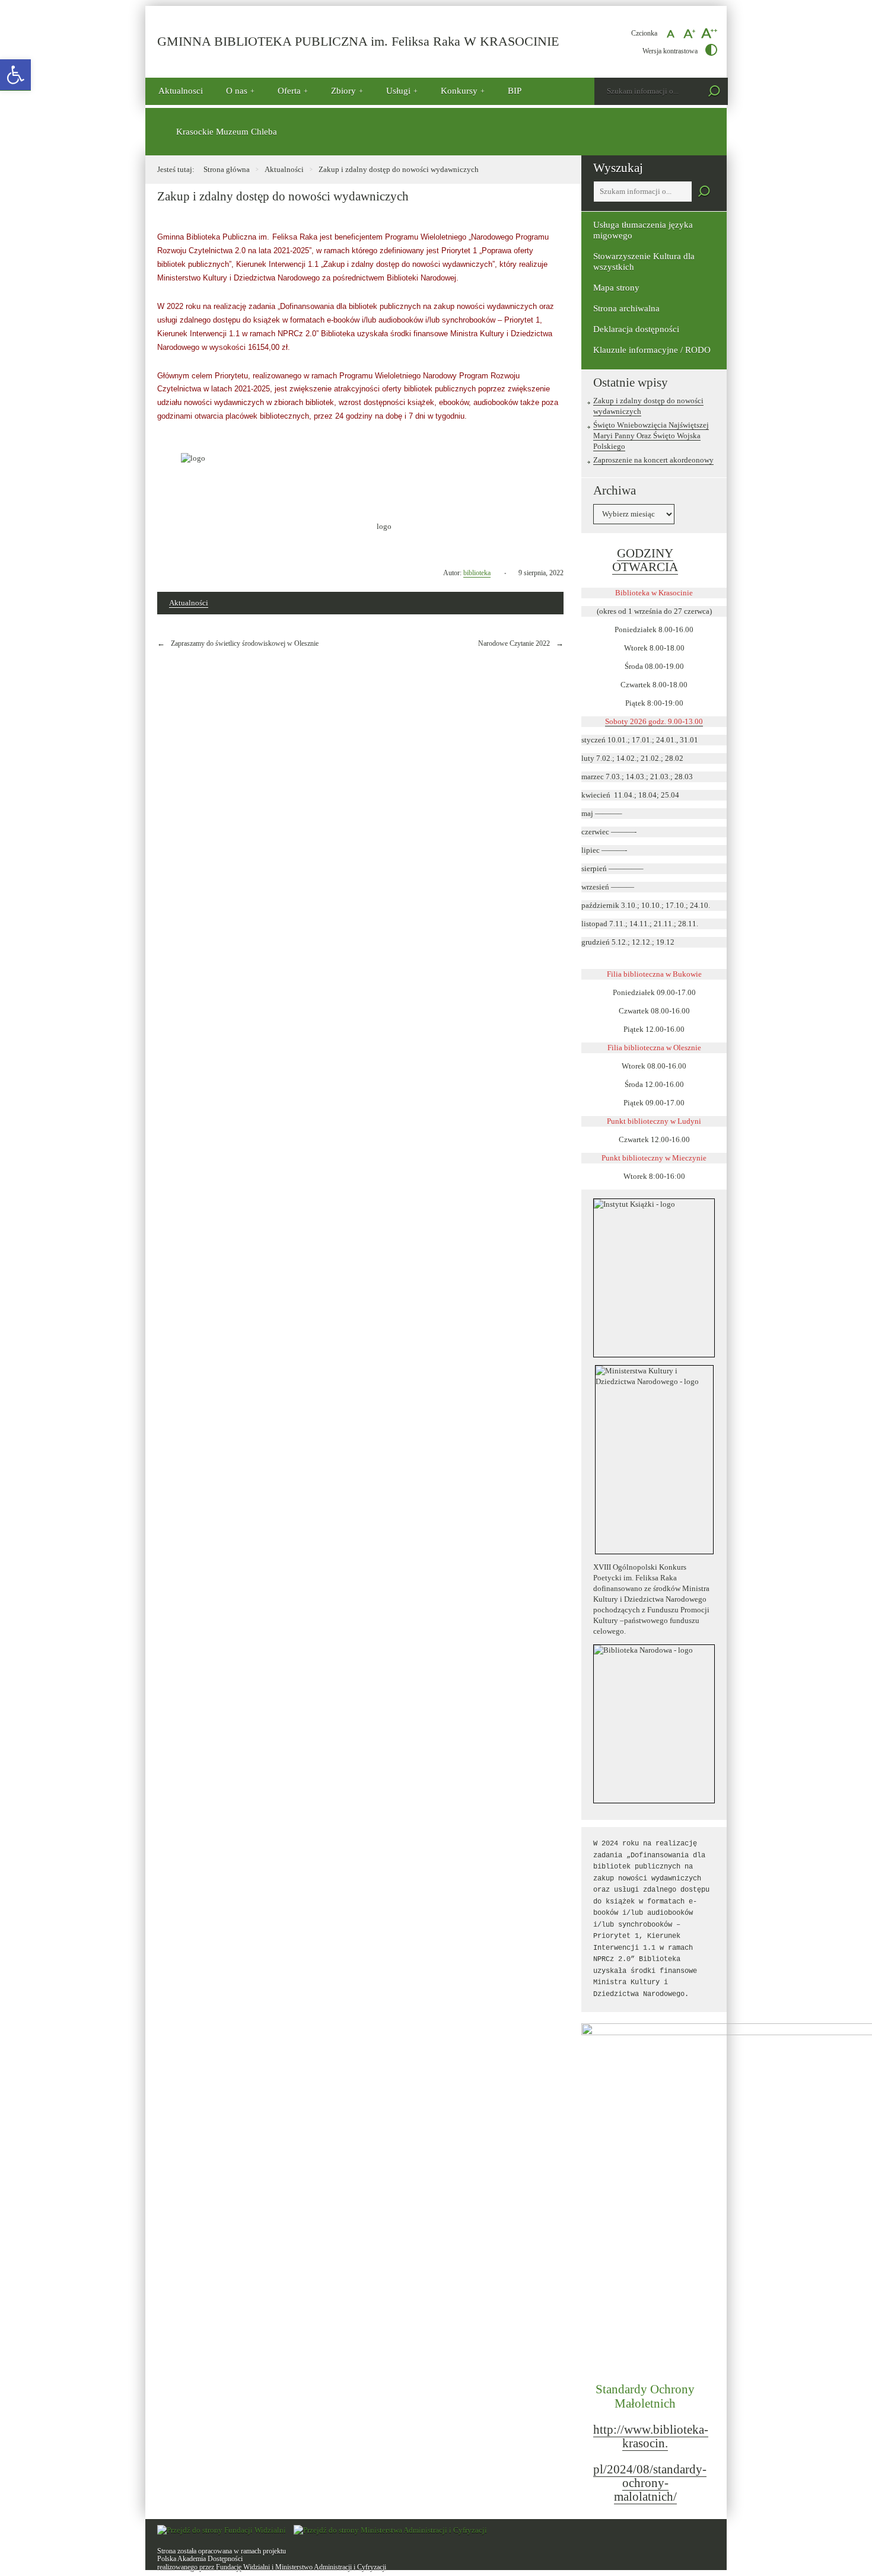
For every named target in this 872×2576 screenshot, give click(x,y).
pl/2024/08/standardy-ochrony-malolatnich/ (650, 2483)
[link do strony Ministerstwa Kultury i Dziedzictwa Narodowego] (654, 1460)
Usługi (398, 91)
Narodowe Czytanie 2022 (514, 643)
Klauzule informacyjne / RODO (652, 350)
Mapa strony (616, 288)
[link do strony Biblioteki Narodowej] (654, 1724)
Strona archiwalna (626, 308)
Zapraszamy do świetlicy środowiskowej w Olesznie (245, 643)
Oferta (289, 91)
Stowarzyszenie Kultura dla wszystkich (644, 262)
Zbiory (343, 91)
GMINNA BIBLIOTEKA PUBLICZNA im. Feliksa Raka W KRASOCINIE (358, 42)
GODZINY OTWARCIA (645, 560)
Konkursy (459, 91)
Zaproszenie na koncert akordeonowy (653, 460)
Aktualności (284, 169)
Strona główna (227, 169)
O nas (237, 91)
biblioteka (477, 573)
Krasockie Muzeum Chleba (227, 132)
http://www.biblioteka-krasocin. (651, 2436)
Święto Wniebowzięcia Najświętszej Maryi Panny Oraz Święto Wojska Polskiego (651, 436)
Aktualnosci (181, 91)
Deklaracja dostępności (636, 329)
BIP (515, 91)
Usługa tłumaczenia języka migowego (643, 230)
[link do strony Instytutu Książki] (654, 1278)
